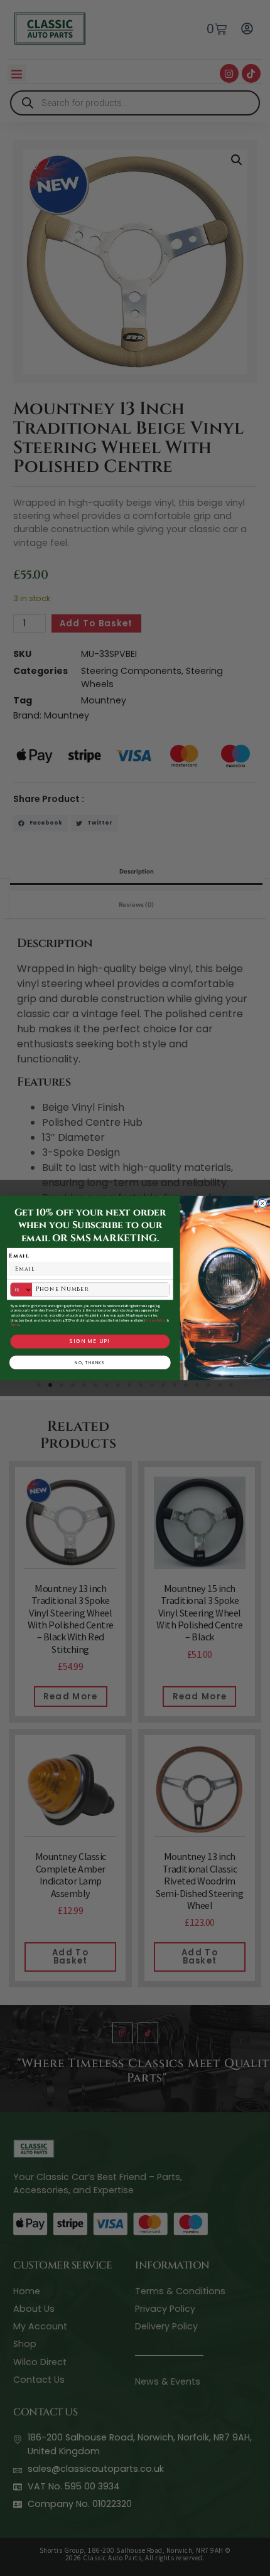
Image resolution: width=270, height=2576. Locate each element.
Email (19, 1256)
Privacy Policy (156, 1320)
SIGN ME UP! (90, 1341)
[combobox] (21, 1290)
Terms (15, 1325)
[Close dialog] (262, 1203)
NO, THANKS (90, 1362)
